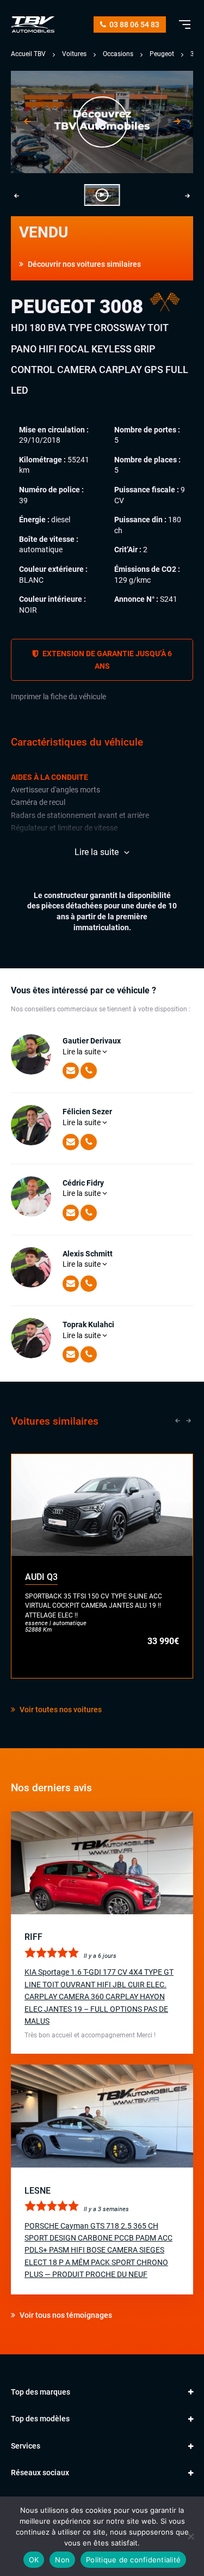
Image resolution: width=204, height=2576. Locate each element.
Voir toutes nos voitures (60, 1710)
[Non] (190, 2536)
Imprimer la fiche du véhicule (58, 697)
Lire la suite (82, 1052)
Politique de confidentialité (133, 2560)
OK (34, 2560)
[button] (102, 195)
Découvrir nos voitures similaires (84, 264)
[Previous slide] (27, 122)
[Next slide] (177, 122)
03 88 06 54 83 (134, 25)
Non (62, 2560)
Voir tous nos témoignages (65, 2315)
